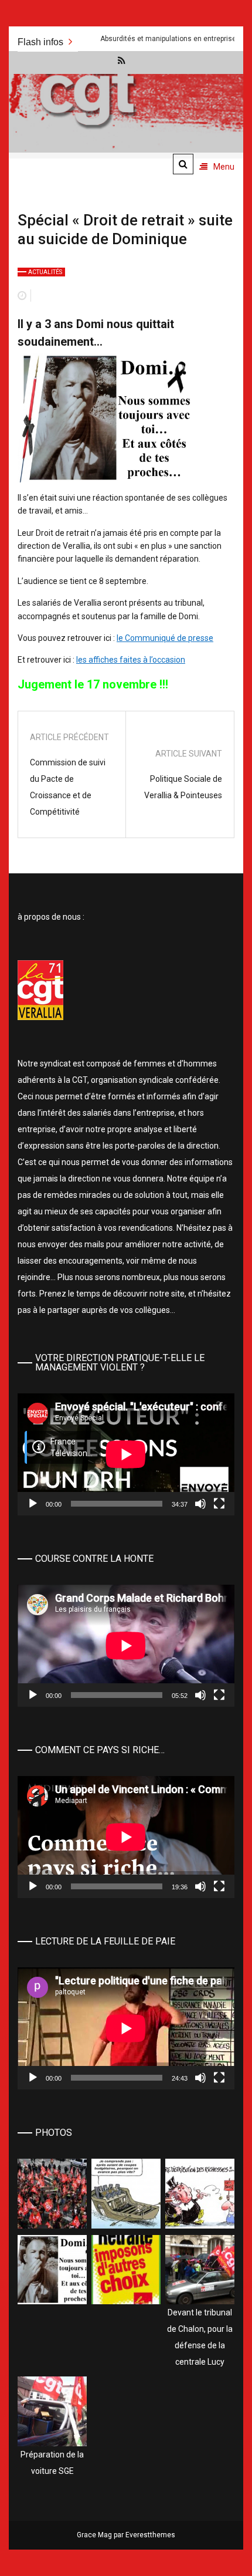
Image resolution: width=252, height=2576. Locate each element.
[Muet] (200, 1504)
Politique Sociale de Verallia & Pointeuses (183, 787)
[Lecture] (33, 1504)
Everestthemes (150, 2535)
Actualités (45, 272)
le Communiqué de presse (165, 638)
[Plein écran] (219, 1504)
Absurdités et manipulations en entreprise (128, 39)
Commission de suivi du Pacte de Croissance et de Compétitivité (68, 787)
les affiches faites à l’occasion (131, 660)
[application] (126, 1454)
